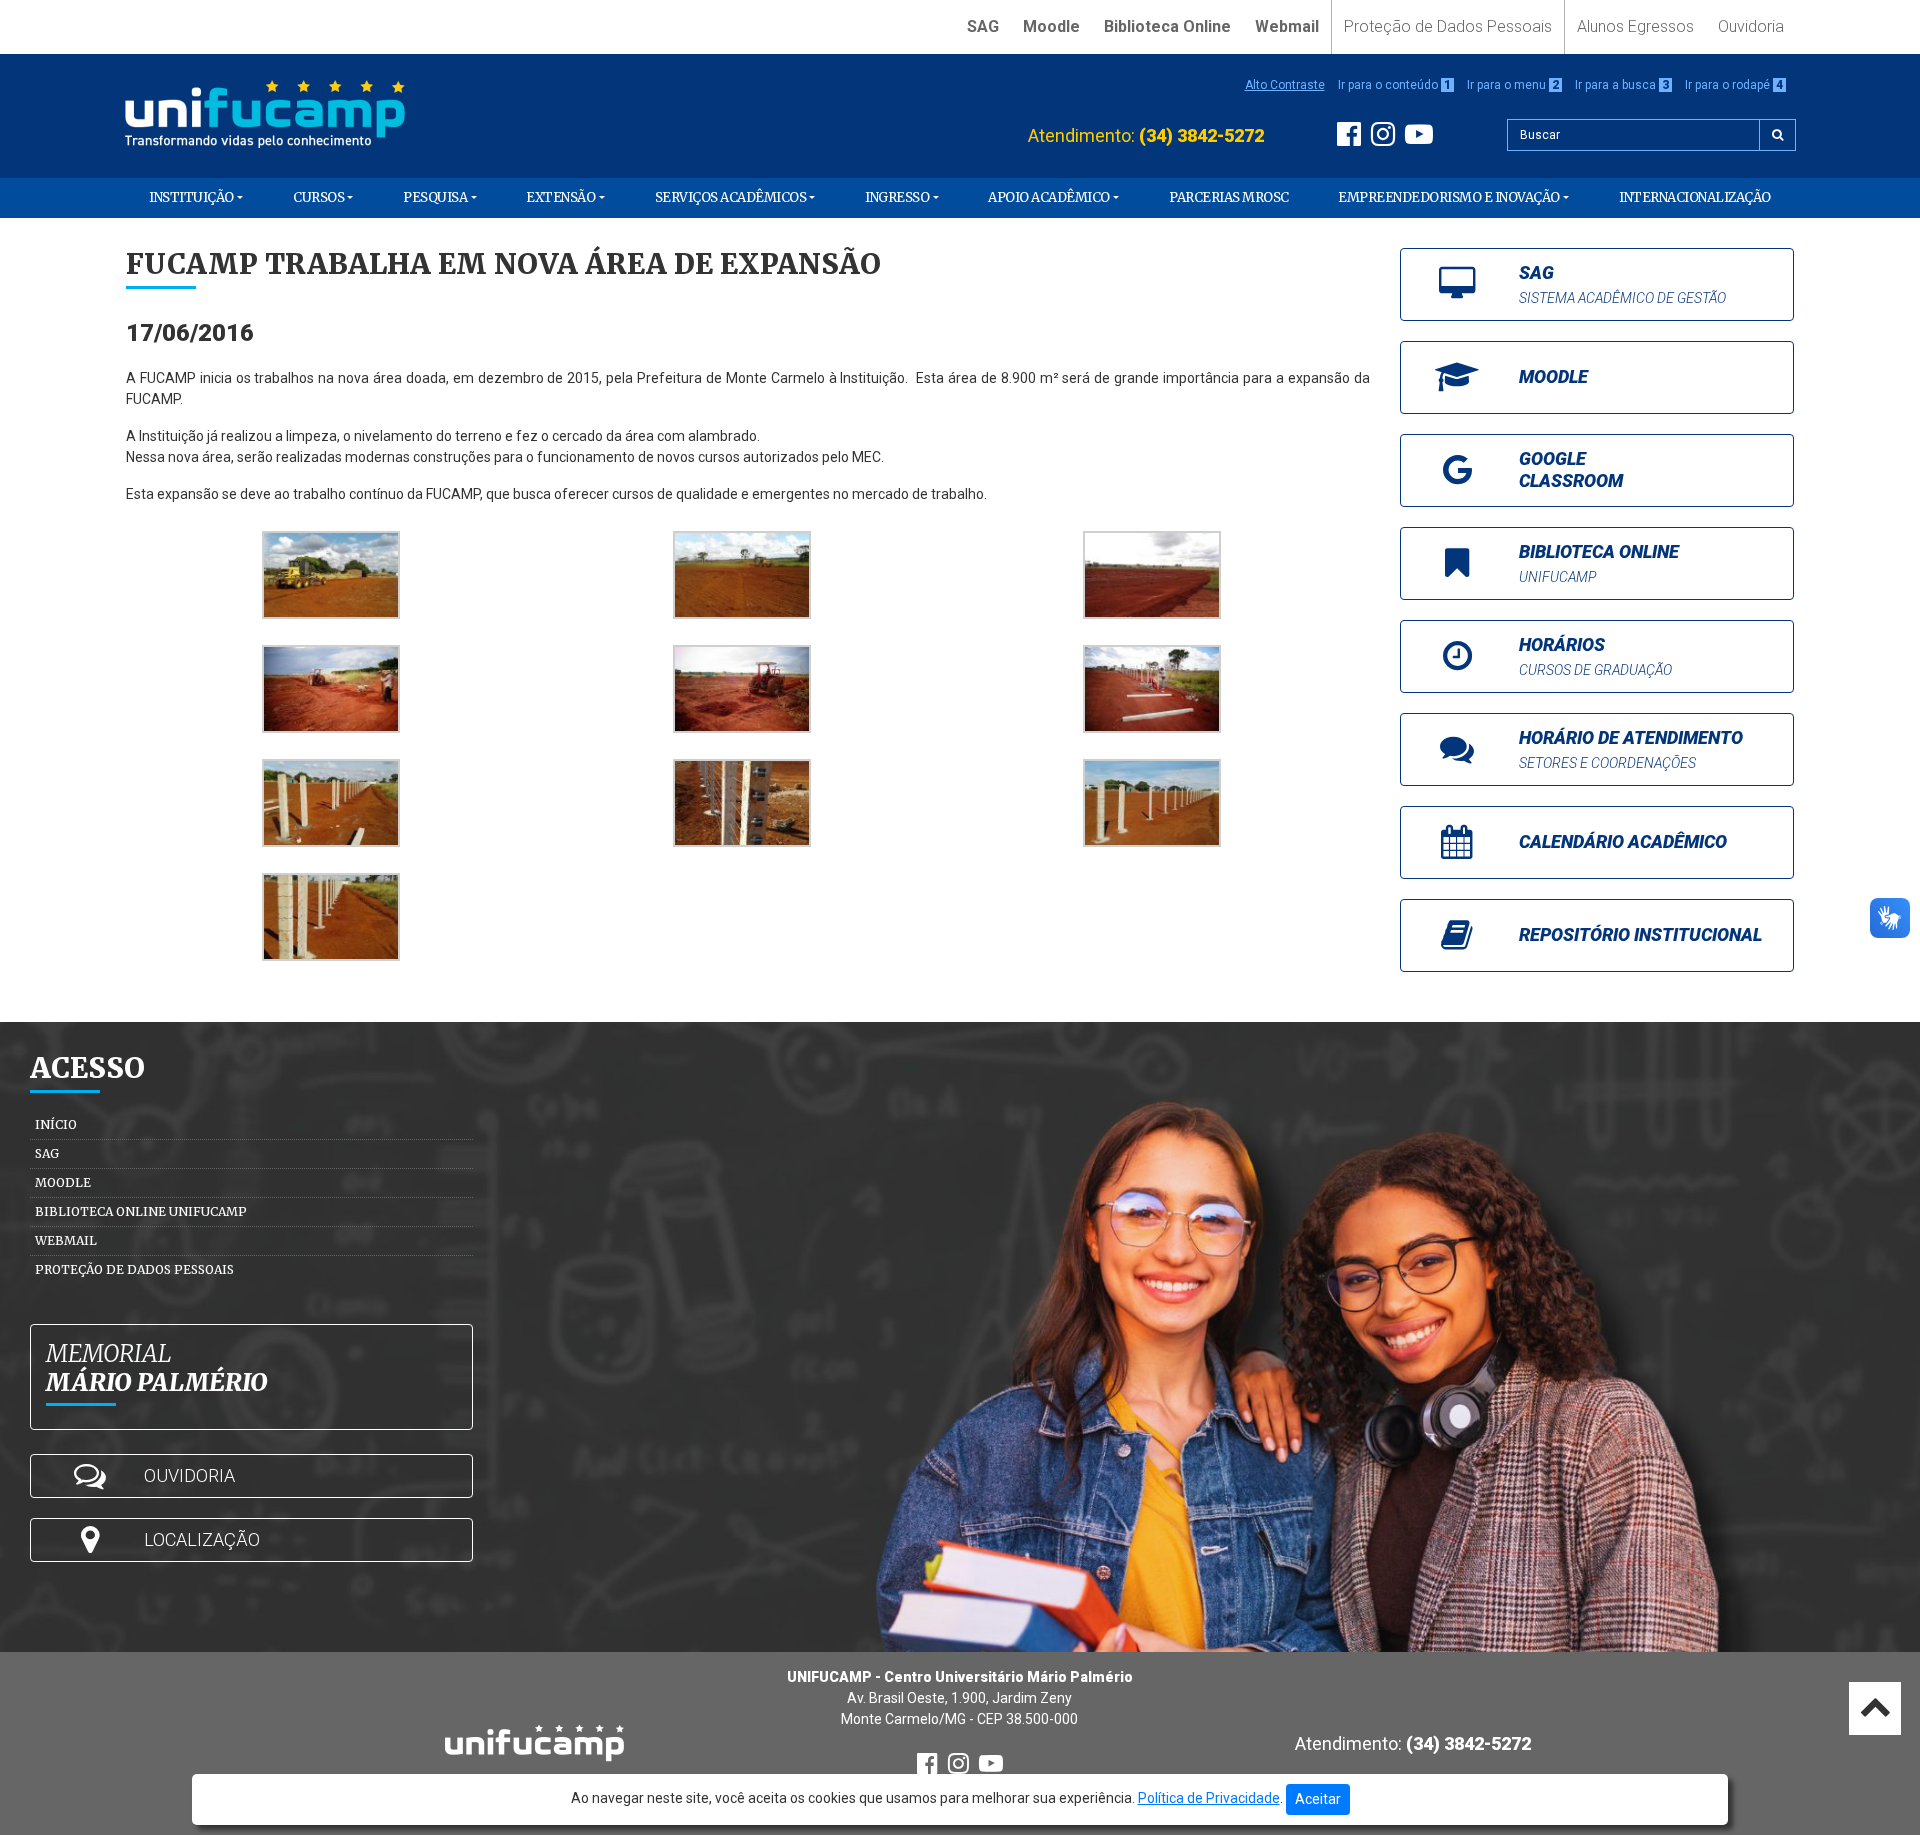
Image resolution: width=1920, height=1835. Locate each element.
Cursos (318, 197)
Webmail (1287, 26)
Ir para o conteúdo (1394, 85)
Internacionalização (1695, 197)
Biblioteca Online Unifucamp (141, 1211)
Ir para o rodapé (1734, 85)
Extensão (560, 197)
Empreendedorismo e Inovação (1449, 197)
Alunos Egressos (1635, 26)
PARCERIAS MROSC (1229, 197)
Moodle (1051, 26)
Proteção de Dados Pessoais (1448, 26)
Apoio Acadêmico (1049, 197)
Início (56, 1124)
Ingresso (897, 197)
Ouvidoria (1751, 26)
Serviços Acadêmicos (731, 197)
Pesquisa (435, 197)
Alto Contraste (1285, 85)
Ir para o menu (1513, 85)
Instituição (191, 197)
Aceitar (1318, 1799)
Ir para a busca (1622, 85)
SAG (983, 26)
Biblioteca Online (1167, 26)
